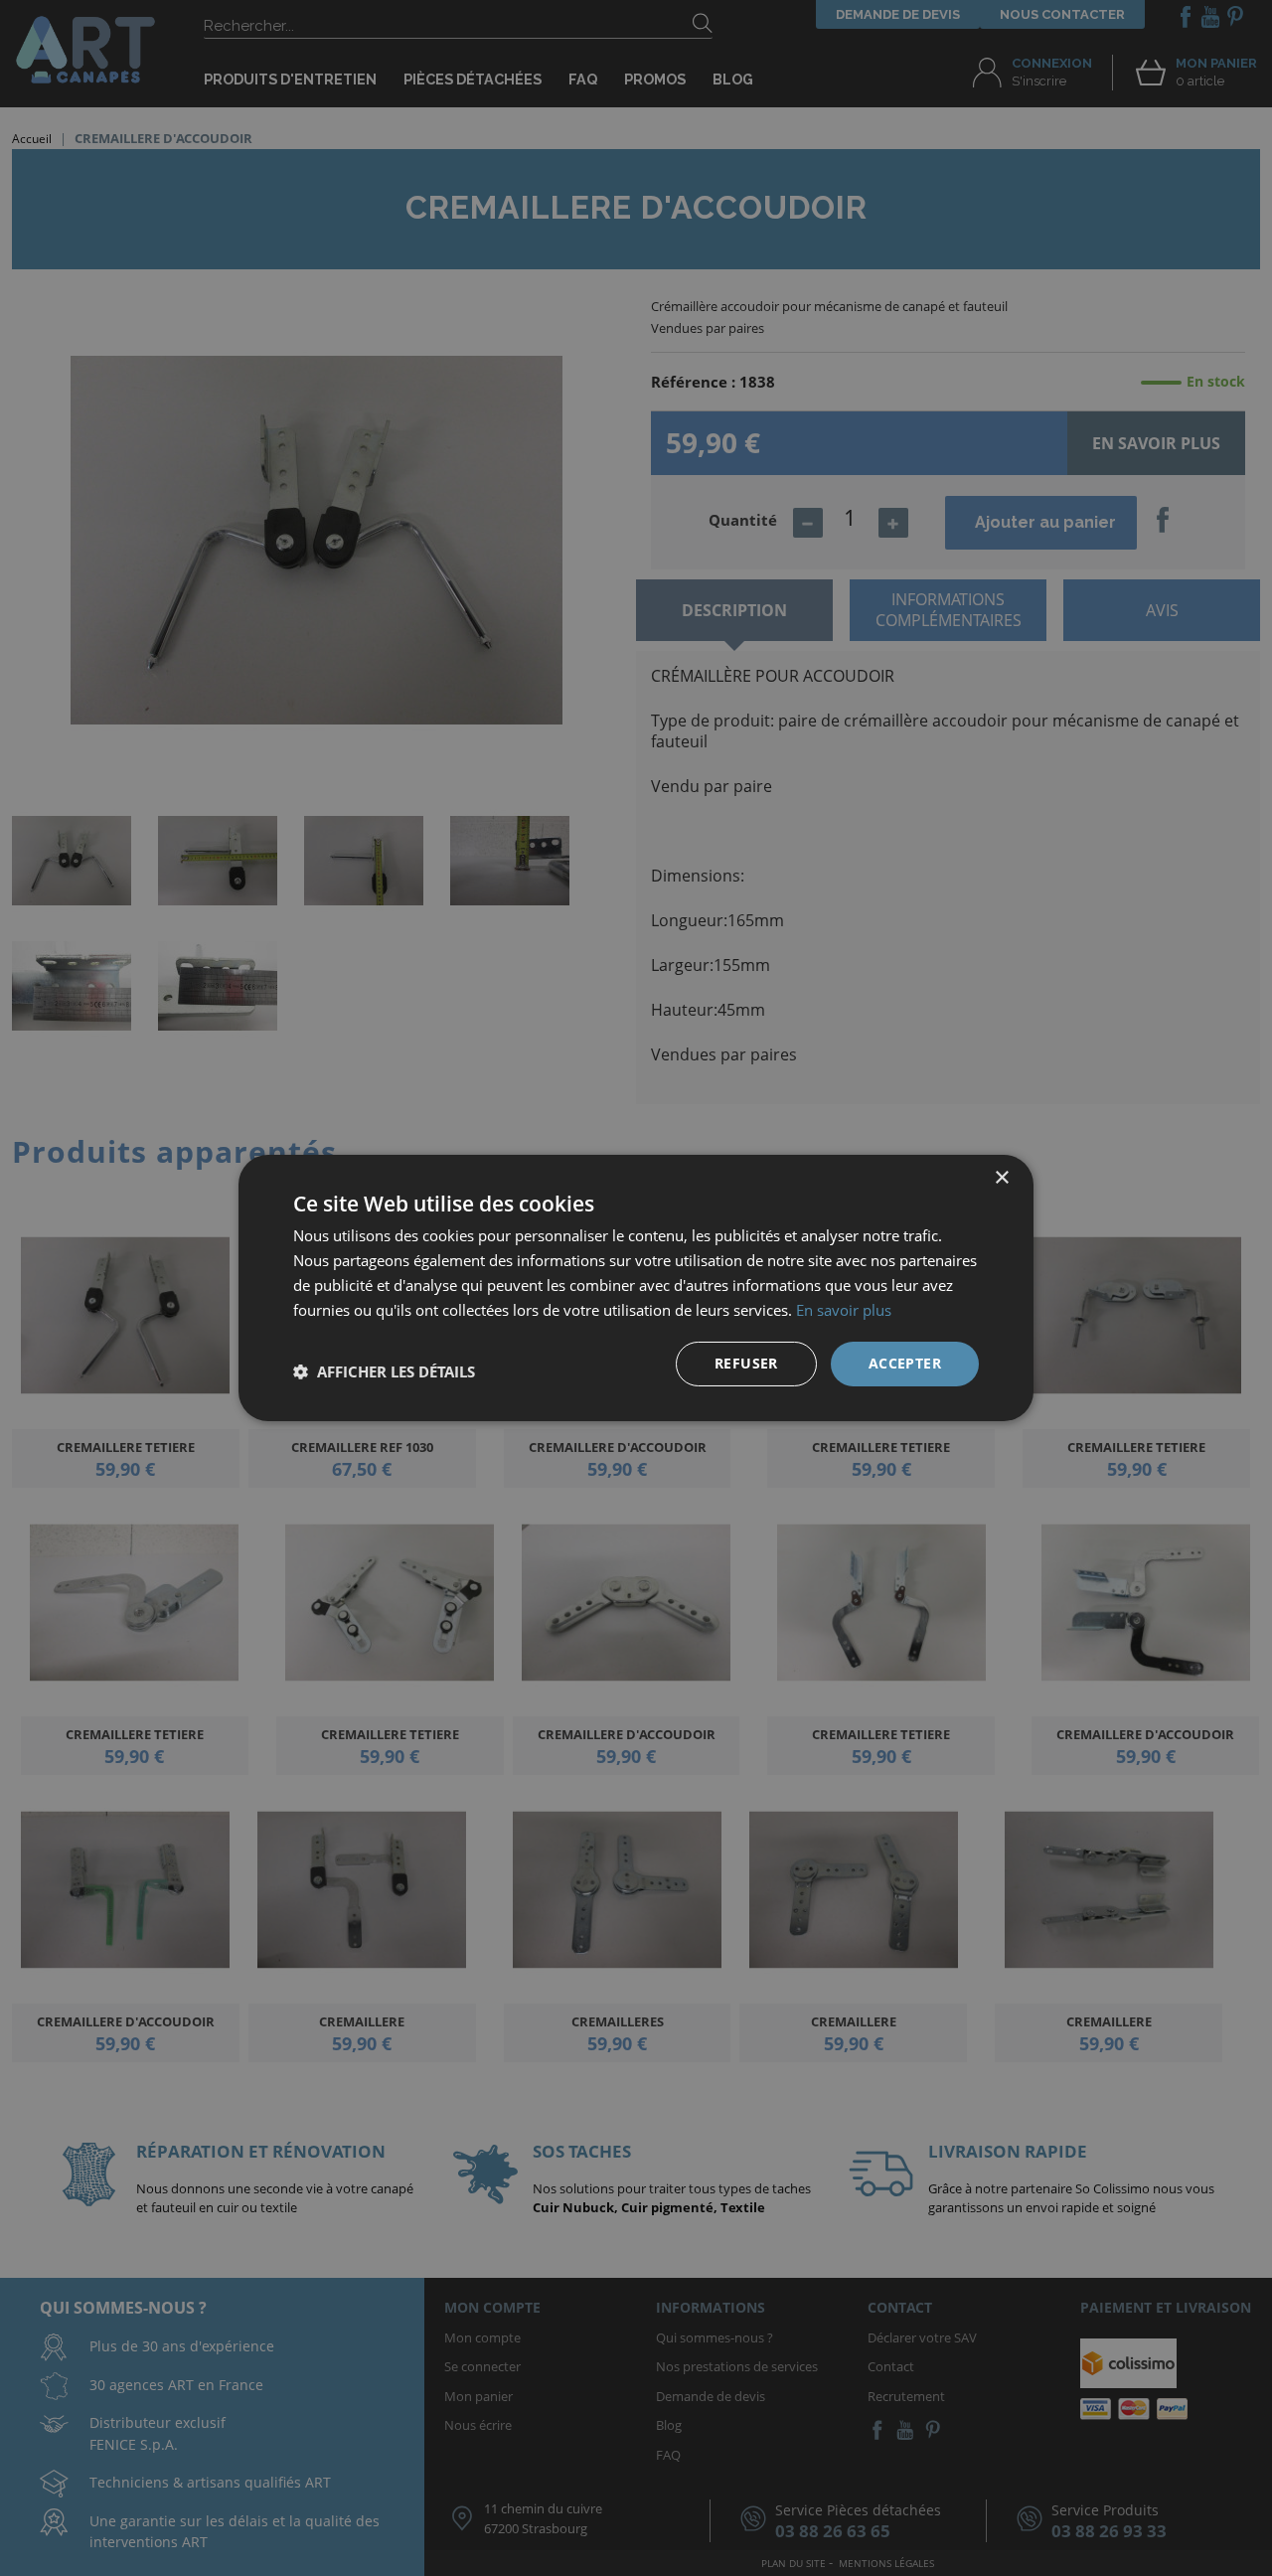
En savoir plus (844, 1310)
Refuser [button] (746, 1363)
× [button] (1001, 1178)
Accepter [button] (905, 1363)
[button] (384, 1371)
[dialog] (636, 1288)
